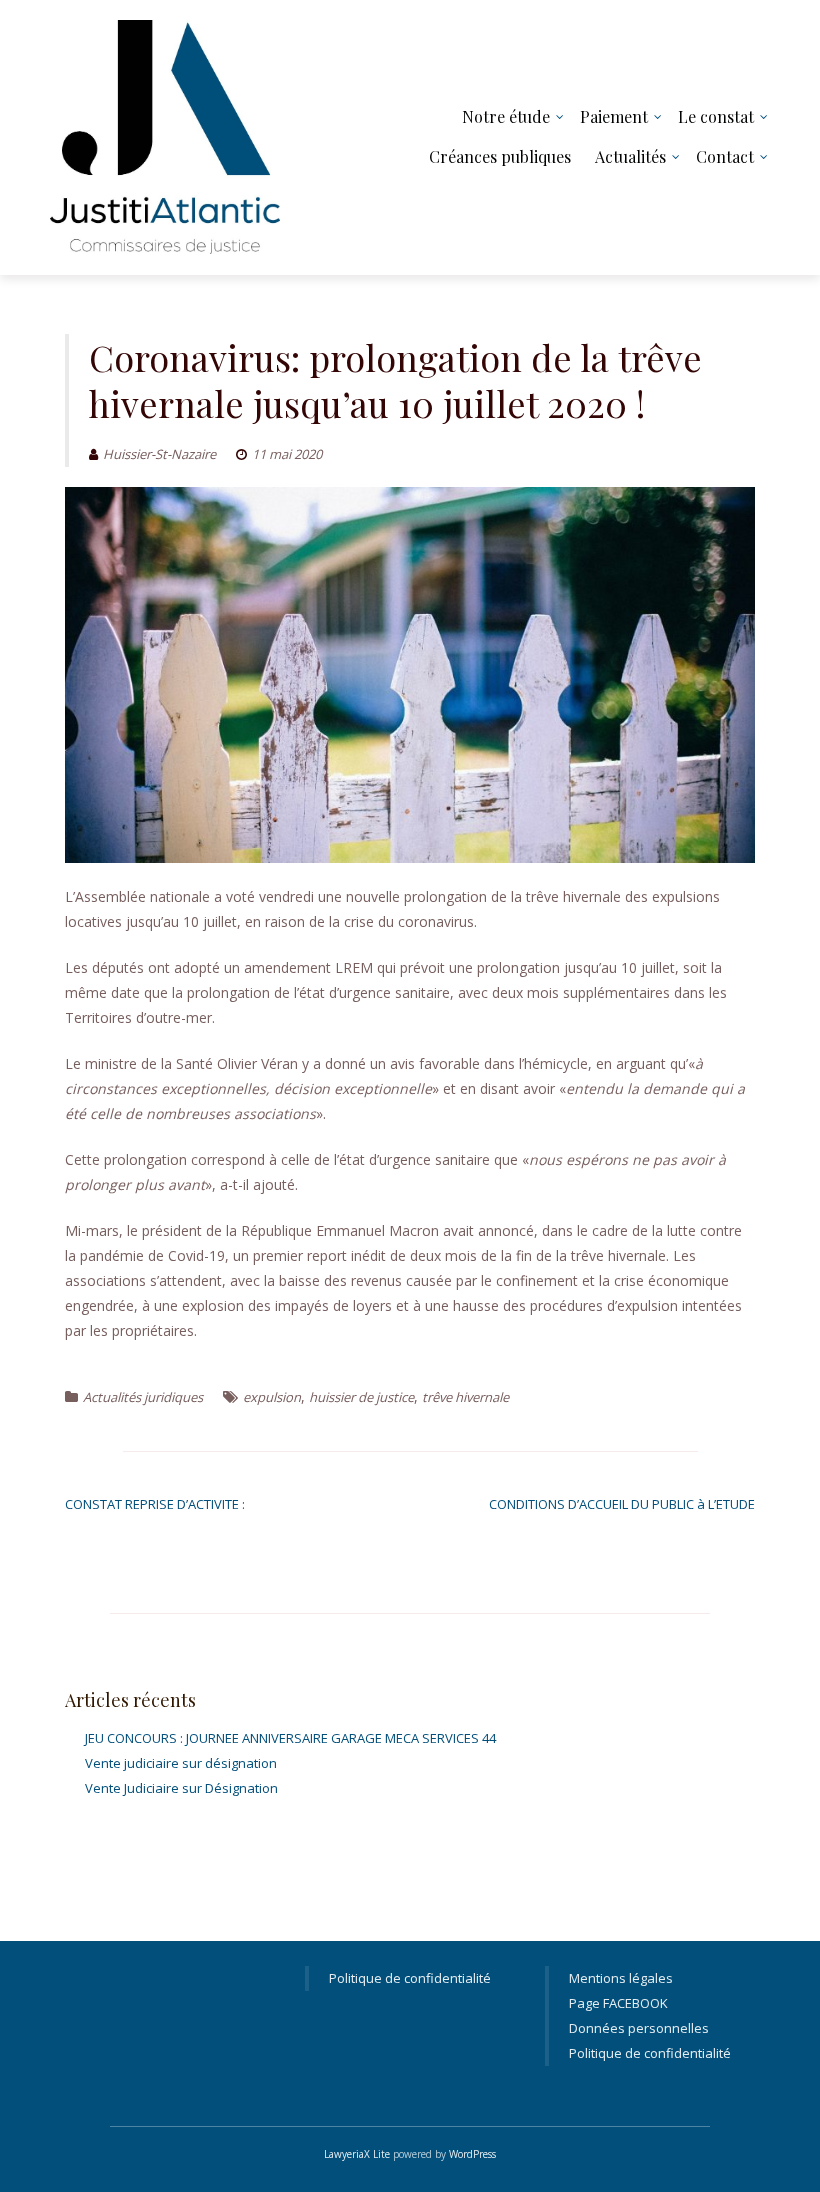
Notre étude (506, 116)
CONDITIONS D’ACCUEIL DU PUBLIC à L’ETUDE (622, 1504)
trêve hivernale (465, 1397)
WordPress (472, 2154)
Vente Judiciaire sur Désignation (181, 1788)
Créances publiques (500, 156)
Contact (725, 156)
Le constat (716, 116)
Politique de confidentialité (410, 1978)
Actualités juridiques (143, 1397)
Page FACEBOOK (618, 2003)
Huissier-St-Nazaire (159, 454)
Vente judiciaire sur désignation (181, 1763)
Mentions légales (621, 1978)
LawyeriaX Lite (357, 2154)
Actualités (630, 156)
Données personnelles (639, 2028)
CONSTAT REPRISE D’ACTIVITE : (155, 1504)
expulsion (272, 1397)
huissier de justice (361, 1397)
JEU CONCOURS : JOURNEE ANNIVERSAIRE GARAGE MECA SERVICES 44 (290, 1738)
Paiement (614, 116)
